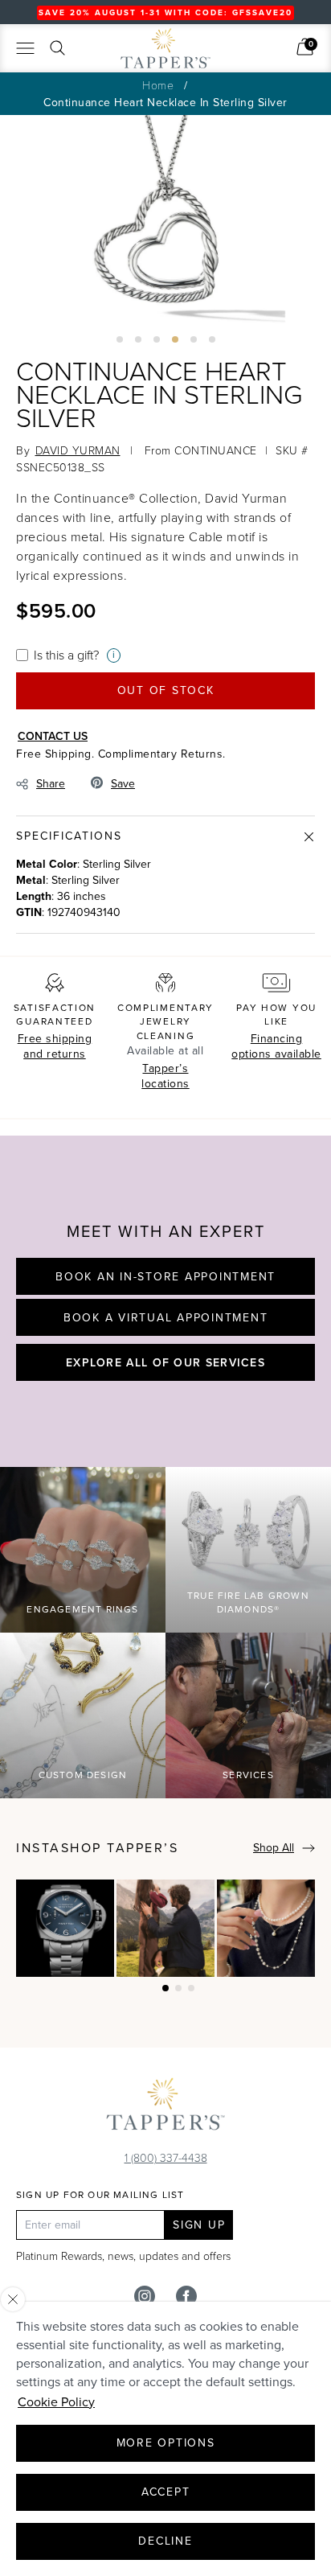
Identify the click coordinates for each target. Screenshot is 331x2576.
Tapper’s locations (165, 1076)
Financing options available (276, 1047)
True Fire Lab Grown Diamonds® (248, 1602)
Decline (165, 2541)
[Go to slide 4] (175, 339)
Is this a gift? (66, 655)
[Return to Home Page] (165, 2108)
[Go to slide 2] (138, 339)
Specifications (69, 836)
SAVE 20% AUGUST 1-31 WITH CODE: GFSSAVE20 (165, 12)
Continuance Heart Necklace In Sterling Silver (165, 103)
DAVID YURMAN (78, 450)
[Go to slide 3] (157, 339)
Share (51, 784)
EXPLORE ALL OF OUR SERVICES (165, 1362)
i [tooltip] (114, 655)
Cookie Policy (56, 2402)
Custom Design (83, 1775)
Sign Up (199, 2225)
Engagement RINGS (82, 1609)
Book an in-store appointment (165, 1277)
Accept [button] (166, 2492)
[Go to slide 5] (194, 339)
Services (248, 1775)
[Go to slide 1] (120, 339)
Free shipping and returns (55, 1047)
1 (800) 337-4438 (166, 2157)
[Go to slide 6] (212, 339)
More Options (166, 2443)
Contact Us (53, 736)
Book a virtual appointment (166, 1318)
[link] (305, 47)
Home (158, 85)
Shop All (274, 1848)
